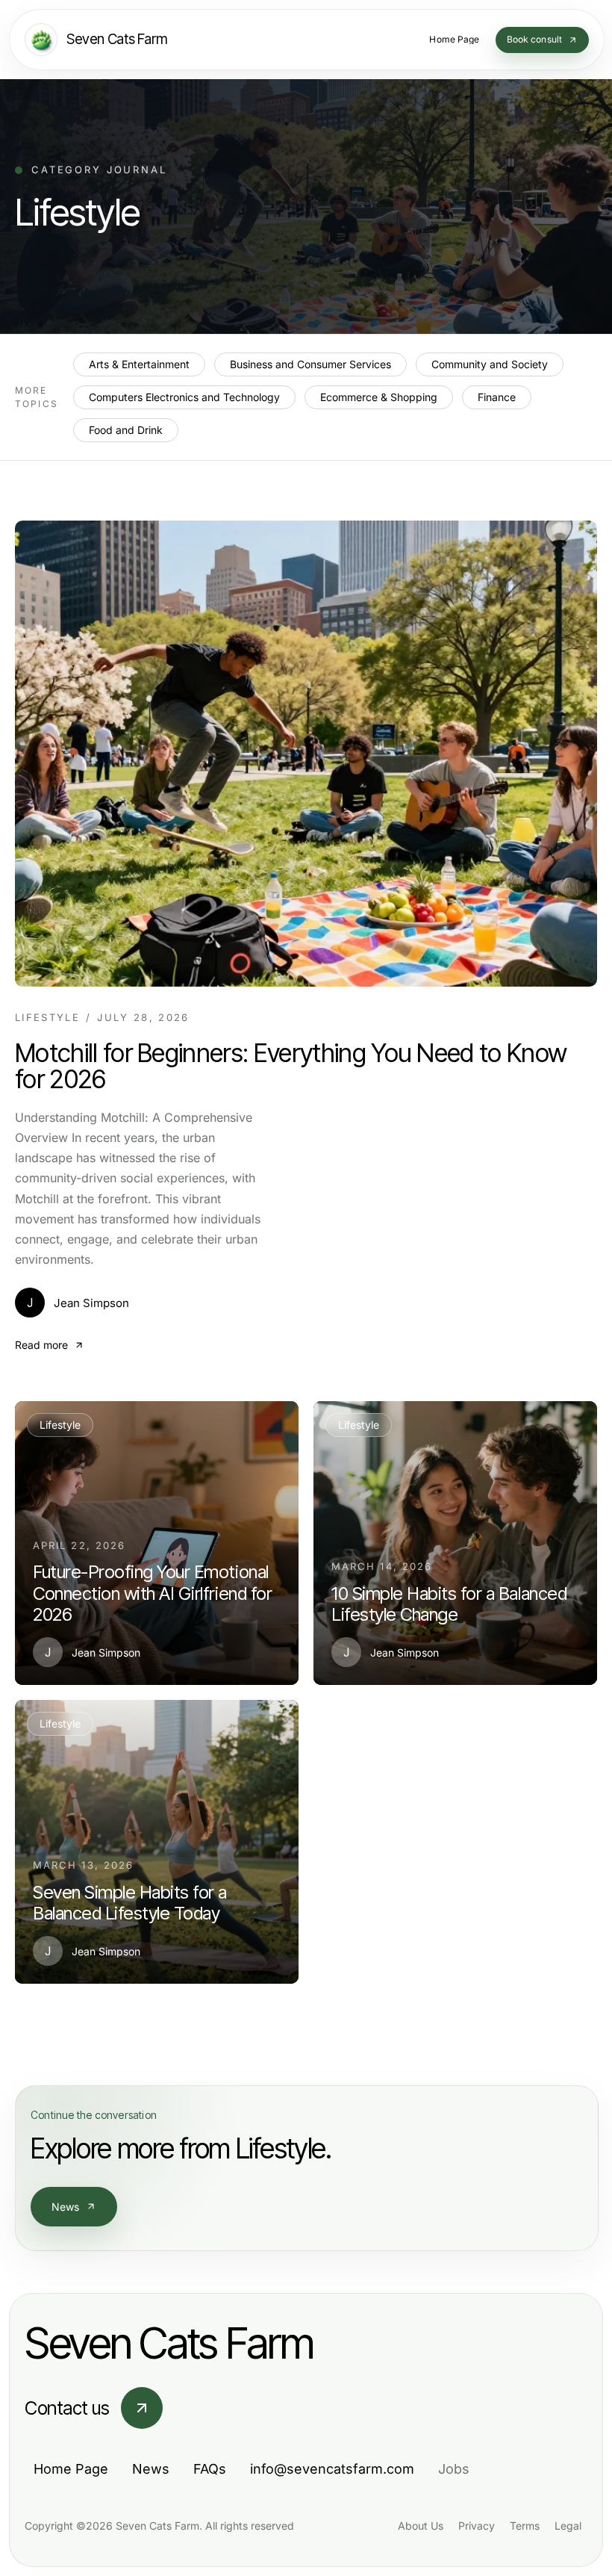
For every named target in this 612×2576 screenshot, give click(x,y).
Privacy (477, 2526)
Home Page (71, 2469)
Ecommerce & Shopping (379, 397)
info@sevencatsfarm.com (332, 2469)
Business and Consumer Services (310, 364)
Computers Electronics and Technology (184, 397)
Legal (568, 2526)
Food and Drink (126, 430)
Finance (497, 397)
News (66, 2207)
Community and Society (490, 364)
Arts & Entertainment (139, 364)
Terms (525, 2526)
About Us (421, 2526)
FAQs (210, 2469)
